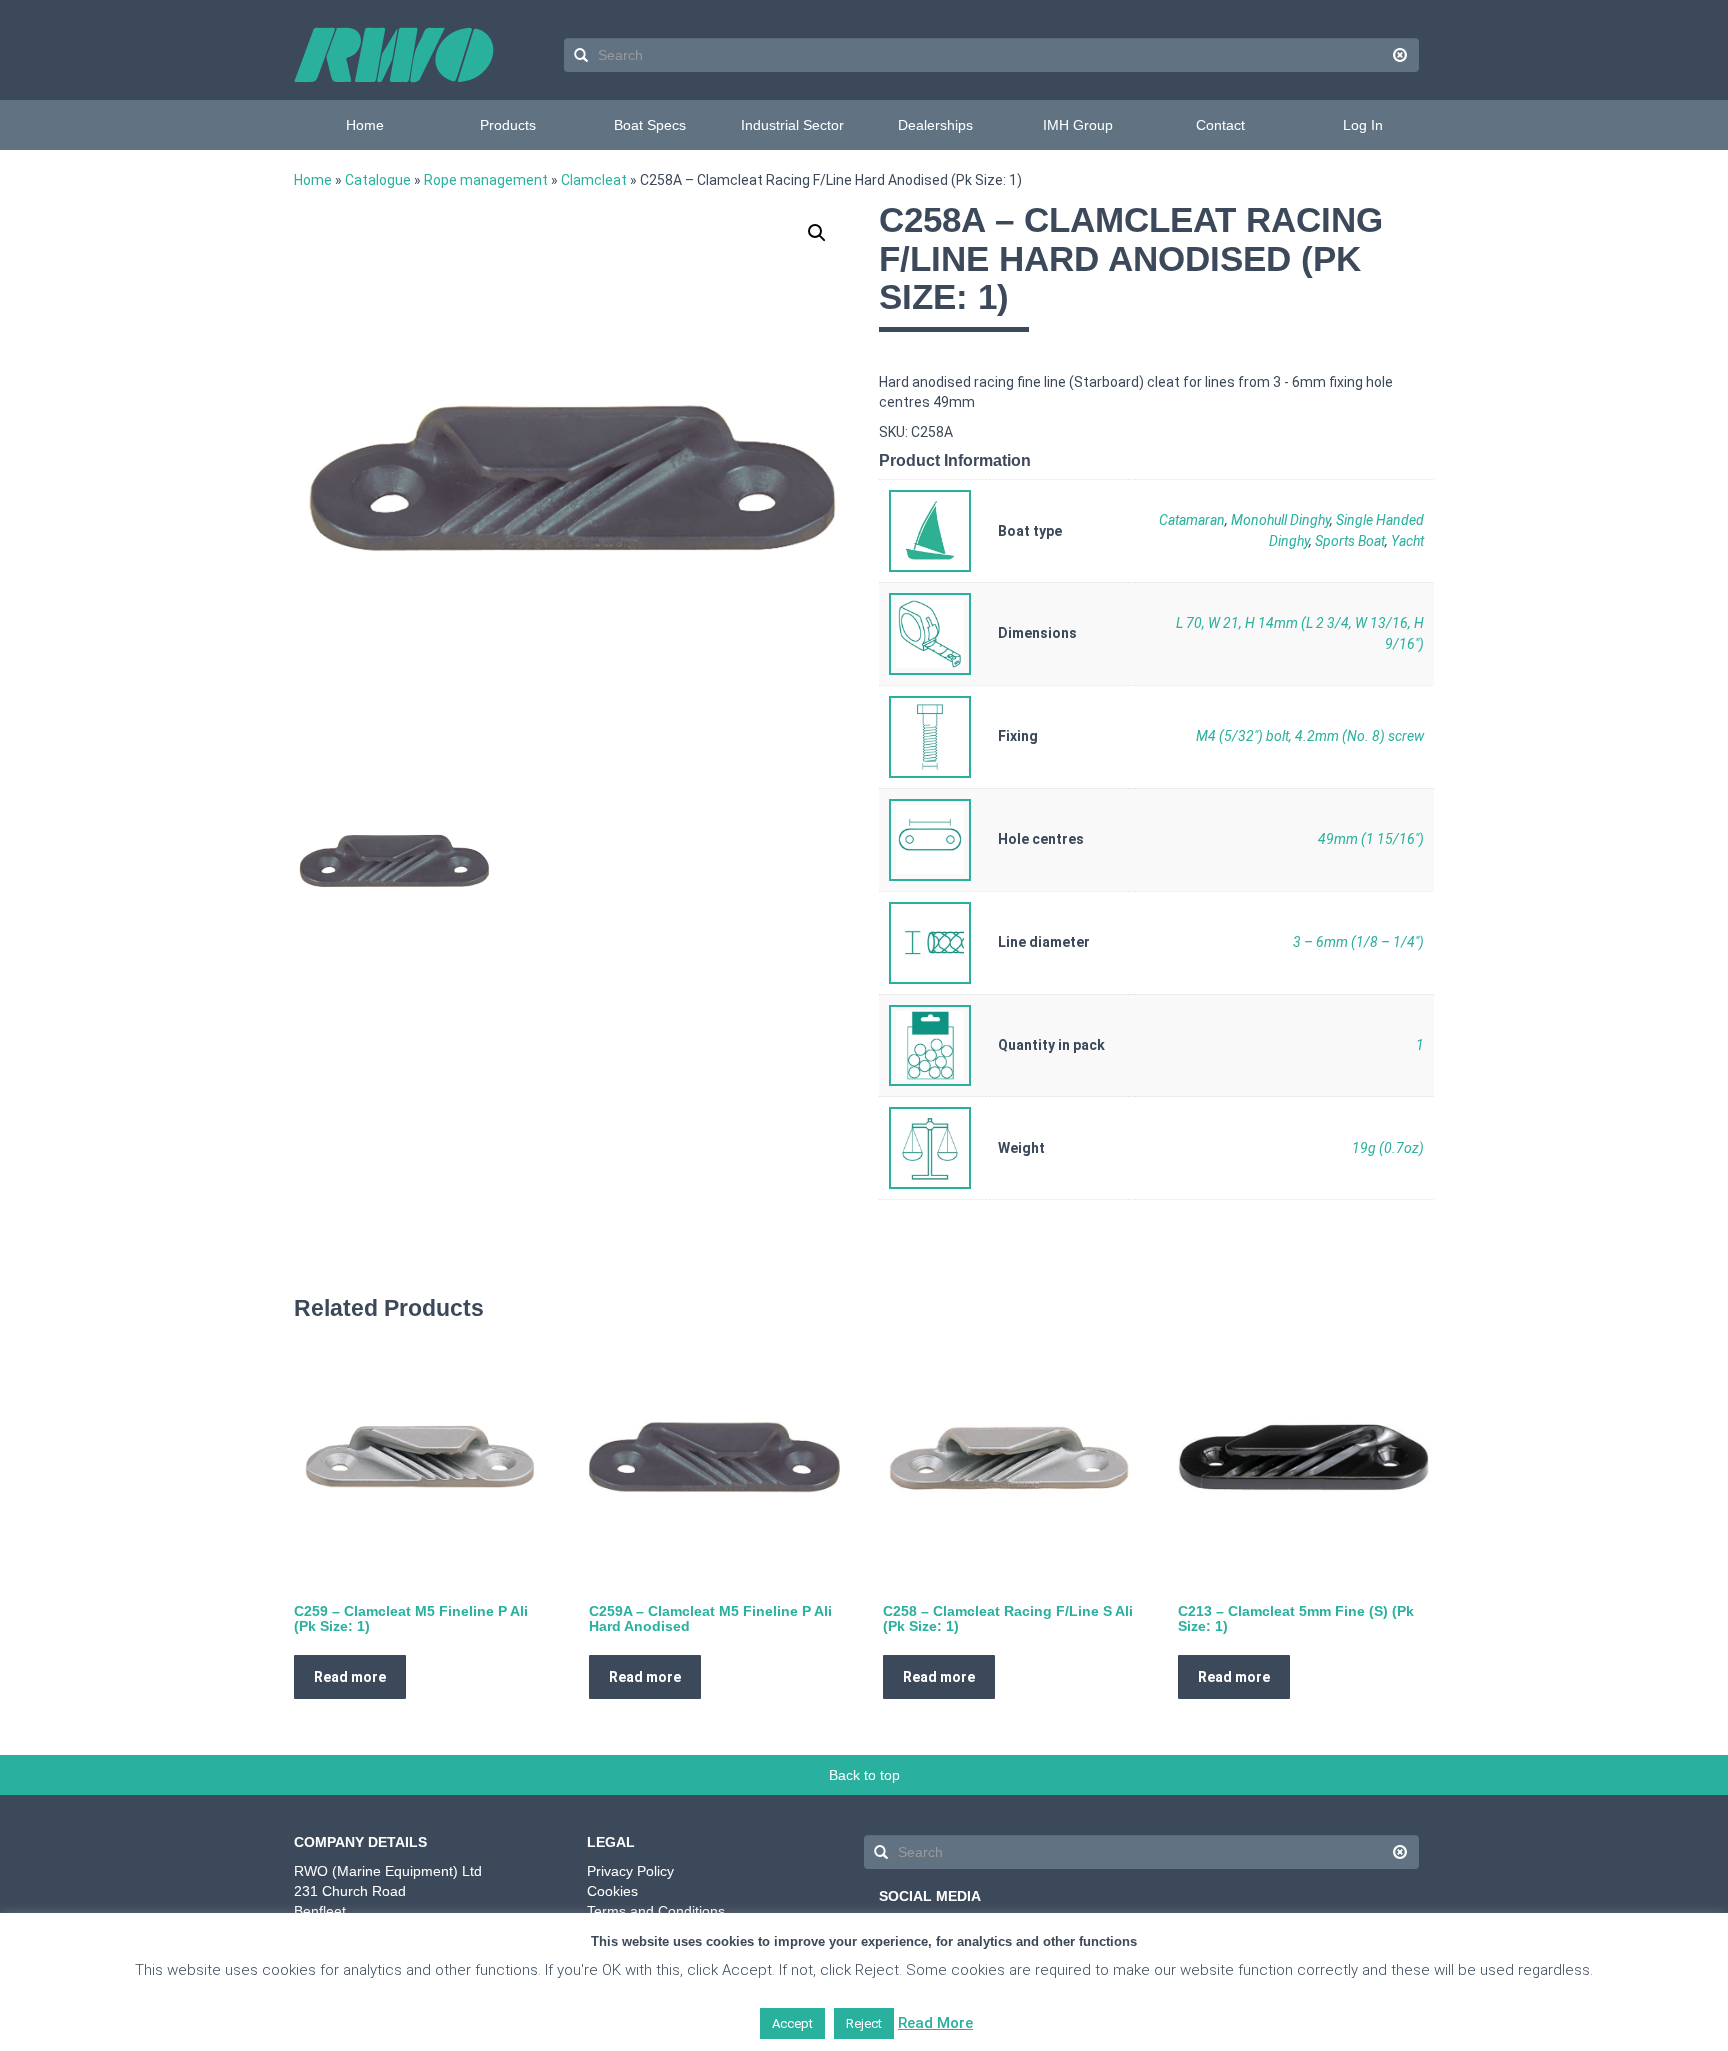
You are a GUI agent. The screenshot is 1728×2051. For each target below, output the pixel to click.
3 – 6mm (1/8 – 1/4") (1358, 942)
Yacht (1407, 541)
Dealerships (935, 125)
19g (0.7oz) (1388, 1148)
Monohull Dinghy (1280, 520)
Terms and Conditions (656, 1911)
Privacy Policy (630, 1871)
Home (365, 125)
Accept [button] (792, 2023)
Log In (1363, 125)
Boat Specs (650, 125)
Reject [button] (864, 2023)
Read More (935, 2023)
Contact (1220, 125)
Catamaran (1192, 520)
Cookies (612, 1891)
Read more (350, 1677)
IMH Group (1078, 125)
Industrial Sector (792, 125)
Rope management (486, 180)
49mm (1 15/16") (1371, 839)
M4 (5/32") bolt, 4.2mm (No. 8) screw (1310, 736)
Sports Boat (1350, 541)
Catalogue (378, 180)
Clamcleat (594, 180)
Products (508, 125)
